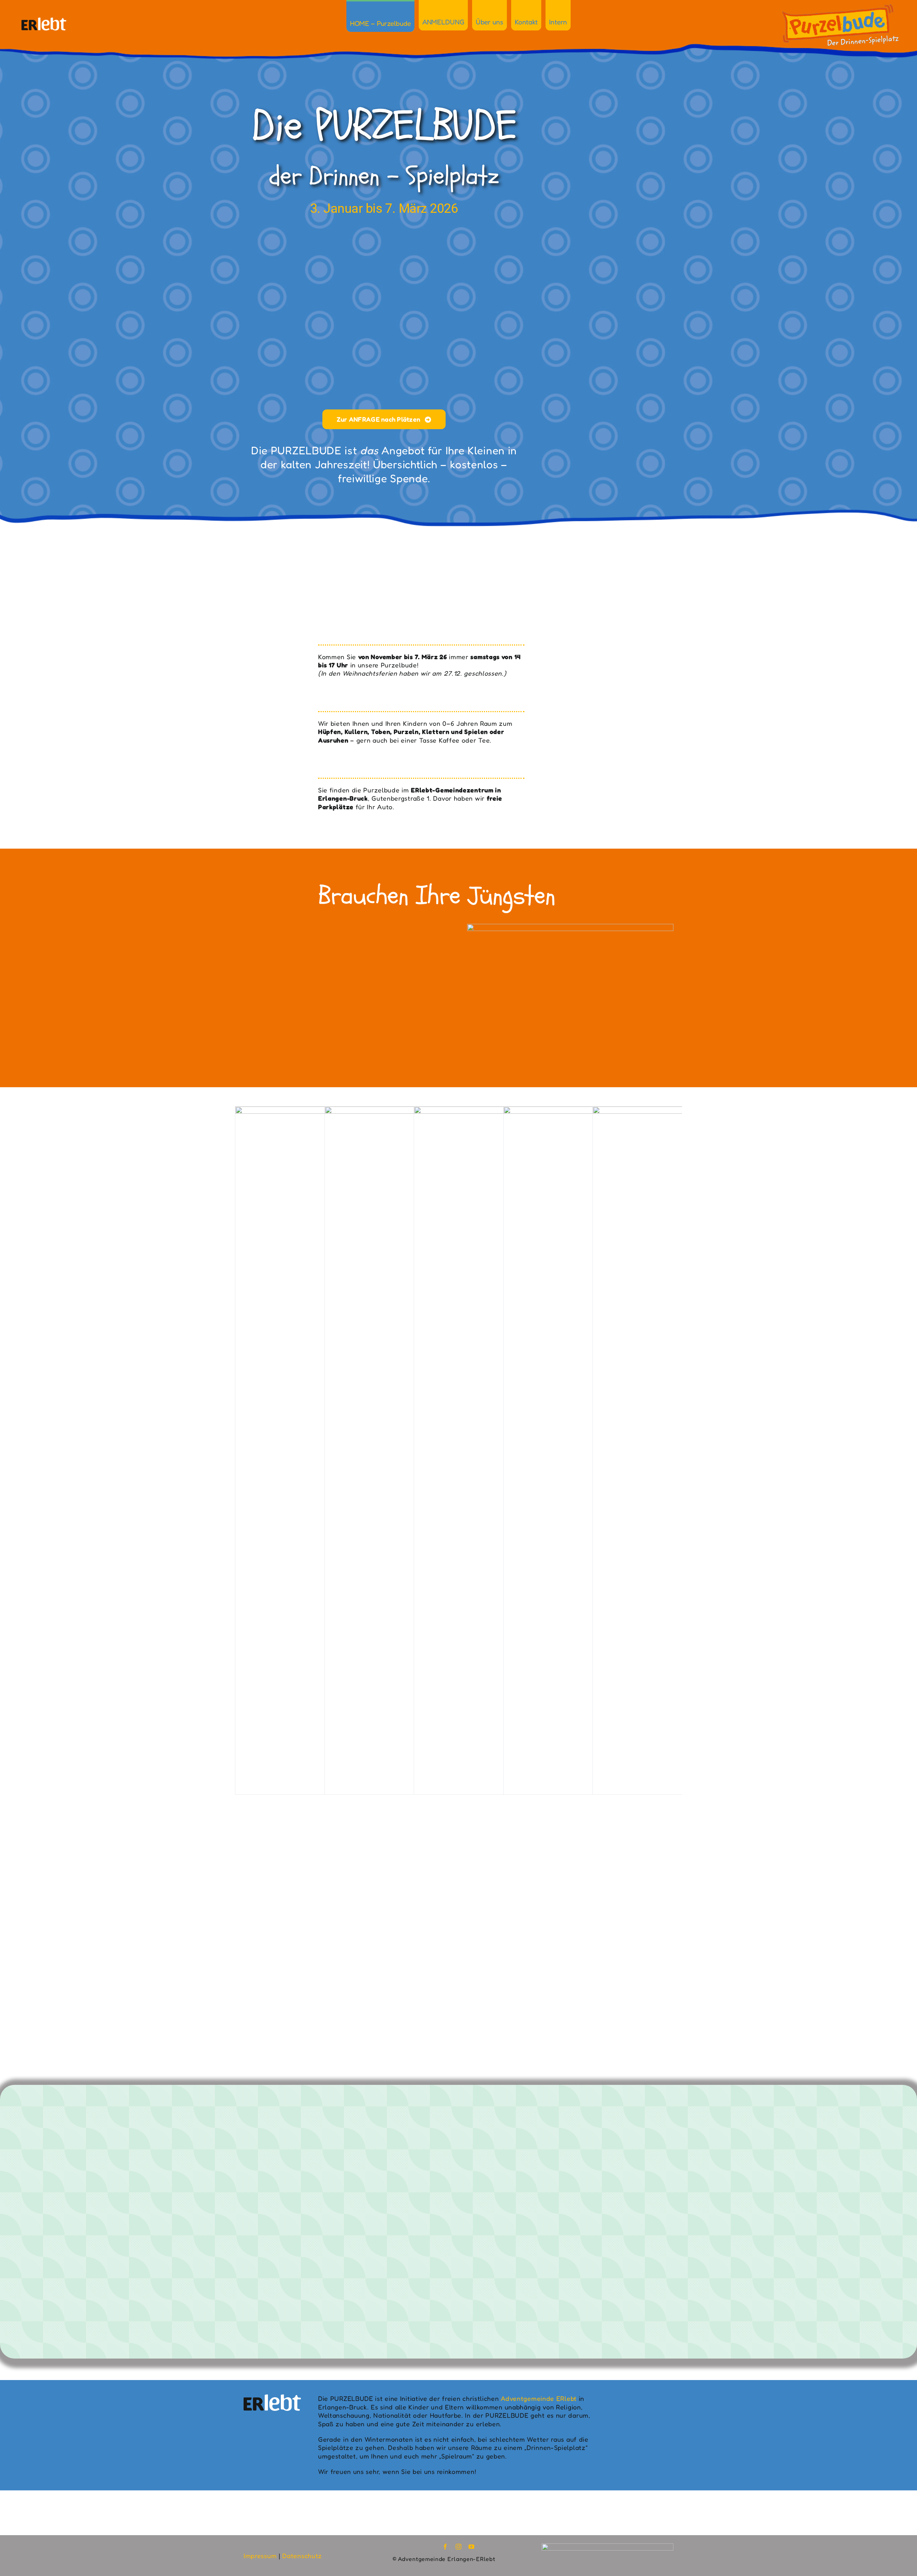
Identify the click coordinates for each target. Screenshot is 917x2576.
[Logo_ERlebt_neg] (44, 21)
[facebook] (445, 2547)
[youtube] (472, 2547)
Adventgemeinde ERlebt (539, 2398)
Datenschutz (302, 2556)
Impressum (260, 2556)
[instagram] (459, 2547)
